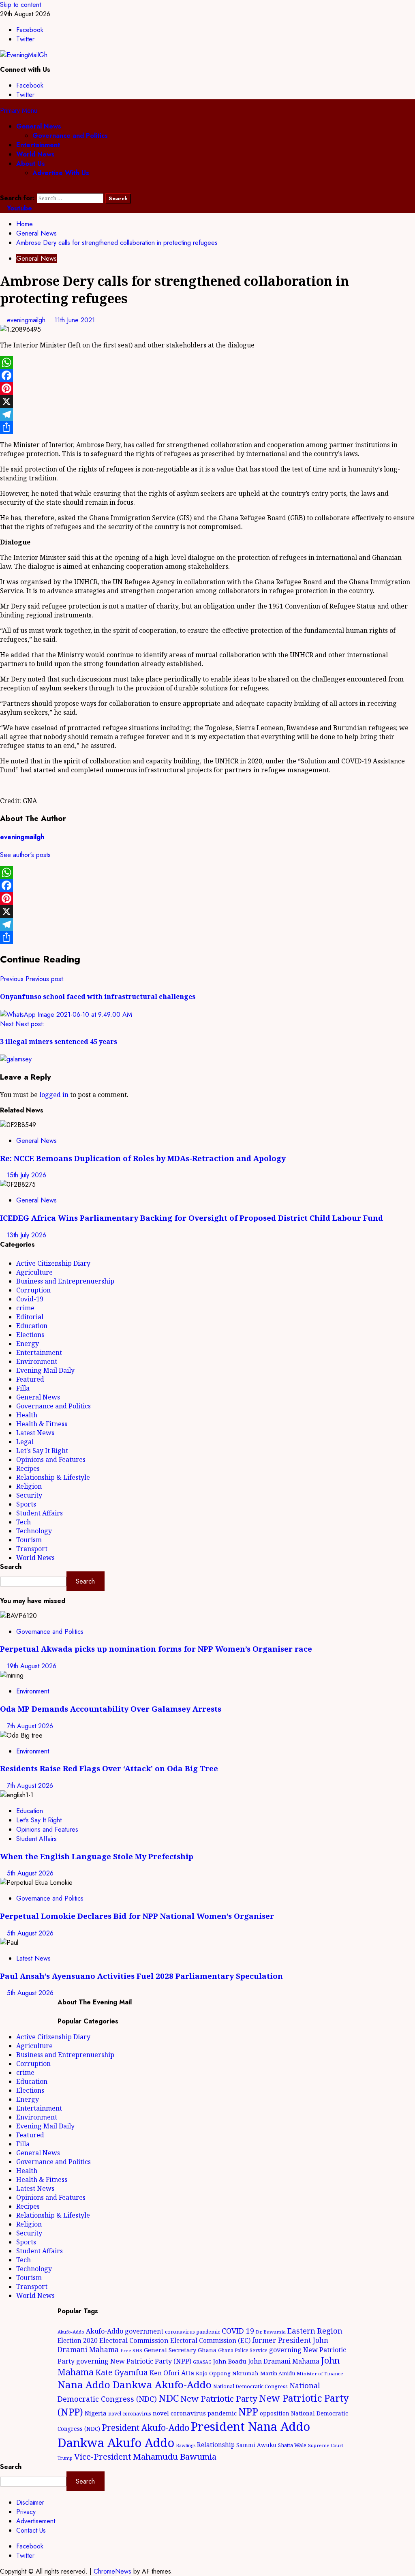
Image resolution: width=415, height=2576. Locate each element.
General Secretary (170, 2350)
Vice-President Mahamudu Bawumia (145, 2456)
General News (39, 126)
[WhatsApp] (207, 362)
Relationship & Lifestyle (53, 1477)
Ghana (207, 2350)
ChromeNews (112, 2571)
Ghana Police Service (243, 2350)
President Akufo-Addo (145, 2428)
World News (35, 154)
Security (29, 1495)
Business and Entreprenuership (65, 1281)
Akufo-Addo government (125, 2331)
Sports (26, 1504)
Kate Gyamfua (122, 2372)
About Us (31, 164)
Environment (37, 1361)
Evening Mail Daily (45, 1370)
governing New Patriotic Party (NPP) (134, 2361)
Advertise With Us (61, 173)
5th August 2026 (30, 1873)
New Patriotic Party (219, 2398)
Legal (25, 1442)
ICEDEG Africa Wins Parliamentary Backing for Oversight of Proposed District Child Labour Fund (191, 1218)
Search (11, 1567)
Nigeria (96, 2413)
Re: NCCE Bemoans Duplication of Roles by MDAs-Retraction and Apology (143, 1158)
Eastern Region (315, 2331)
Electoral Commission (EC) (210, 2340)
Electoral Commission (134, 2340)
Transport (32, 1549)
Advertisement (36, 2521)
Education (32, 1326)
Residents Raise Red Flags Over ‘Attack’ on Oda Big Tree (109, 1768)
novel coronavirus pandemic (195, 2413)
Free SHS (131, 2350)
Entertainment (38, 145)
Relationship (216, 2445)
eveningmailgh (27, 320)
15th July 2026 (27, 1175)
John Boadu (230, 2361)
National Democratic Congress (250, 2386)
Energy (28, 1344)
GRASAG (202, 2362)
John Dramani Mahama (284, 2361)
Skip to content (20, 5)
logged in (54, 1095)
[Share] (207, 427)
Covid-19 (30, 1299)
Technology (34, 1531)
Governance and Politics (70, 136)
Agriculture (34, 1272)
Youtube (18, 208)
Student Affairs (40, 1513)
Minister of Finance (320, 2373)
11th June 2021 (75, 320)
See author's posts (25, 855)
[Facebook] (207, 375)
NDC (169, 2398)
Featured (30, 1379)
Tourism (29, 1540)
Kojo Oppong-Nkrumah (227, 2373)
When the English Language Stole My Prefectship (97, 1856)
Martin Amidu (278, 2373)
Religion (29, 1486)
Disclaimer (30, 2502)
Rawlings (186, 2445)
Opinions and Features (51, 1459)
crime (25, 1308)
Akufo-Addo (71, 2332)
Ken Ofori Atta (172, 2373)
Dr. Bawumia (271, 2332)
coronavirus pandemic (193, 2332)
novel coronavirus (130, 2414)
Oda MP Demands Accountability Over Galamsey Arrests (111, 1709)
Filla (23, 1388)
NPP (248, 2411)
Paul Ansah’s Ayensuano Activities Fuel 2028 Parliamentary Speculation (141, 1976)
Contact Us (31, 2530)
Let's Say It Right (42, 1451)
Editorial (30, 1317)
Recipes (28, 1468)
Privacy (26, 2512)
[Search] (2, 189)
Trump (65, 2458)
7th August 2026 (30, 1726)
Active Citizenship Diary (53, 1263)
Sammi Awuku (256, 2445)
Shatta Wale (292, 2445)
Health (27, 1415)
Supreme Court (326, 2445)
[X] (207, 401)
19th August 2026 (32, 1666)
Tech (24, 1522)
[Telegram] (207, 414)
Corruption (33, 1290)
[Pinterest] (207, 388)
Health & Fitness (42, 1424)
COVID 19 (238, 2331)
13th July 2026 (27, 1235)
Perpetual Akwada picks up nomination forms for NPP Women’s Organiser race (156, 1649)
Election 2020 (78, 2340)
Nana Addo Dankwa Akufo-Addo (135, 2384)
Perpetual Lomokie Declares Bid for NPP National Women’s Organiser (137, 1916)
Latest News (35, 1433)
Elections (30, 1335)
